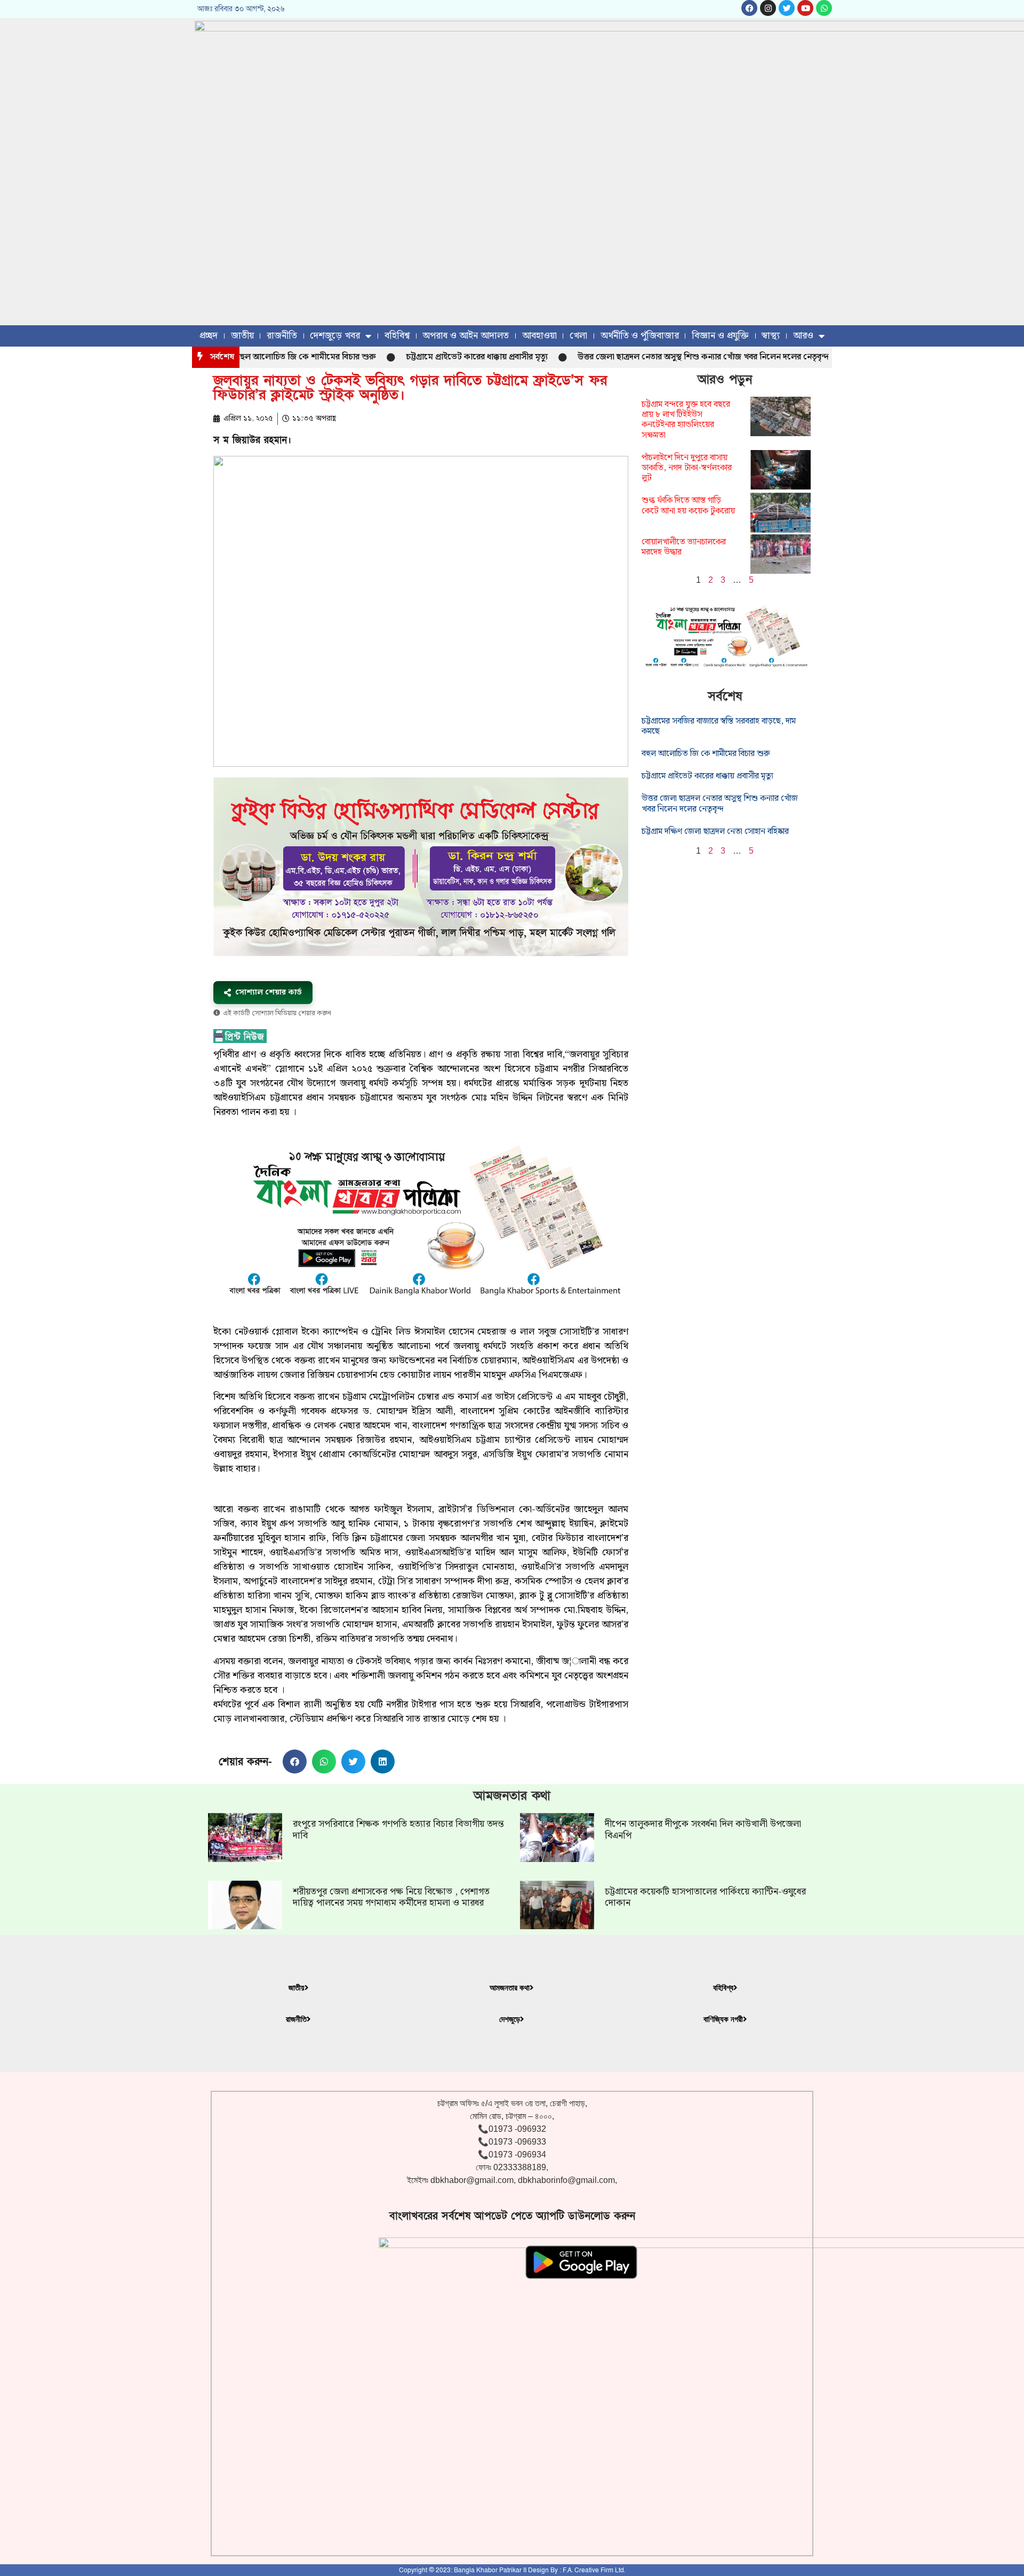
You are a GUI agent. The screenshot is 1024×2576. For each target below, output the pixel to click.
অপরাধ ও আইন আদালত (466, 336)
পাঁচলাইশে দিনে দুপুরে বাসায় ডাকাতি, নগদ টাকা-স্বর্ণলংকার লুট (687, 468)
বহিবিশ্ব (397, 336)
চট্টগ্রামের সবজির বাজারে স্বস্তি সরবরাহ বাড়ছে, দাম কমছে (719, 726)
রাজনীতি (282, 336)
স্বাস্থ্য (771, 336)
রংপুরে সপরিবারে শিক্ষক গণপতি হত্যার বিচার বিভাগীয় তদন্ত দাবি (398, 1830)
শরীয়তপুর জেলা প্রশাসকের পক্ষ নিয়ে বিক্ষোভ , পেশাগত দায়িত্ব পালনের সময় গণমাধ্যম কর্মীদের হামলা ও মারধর (391, 1897)
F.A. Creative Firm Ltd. (594, 2570)
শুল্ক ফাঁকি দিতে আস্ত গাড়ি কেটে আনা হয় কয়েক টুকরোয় (688, 505)
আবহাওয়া (539, 336)
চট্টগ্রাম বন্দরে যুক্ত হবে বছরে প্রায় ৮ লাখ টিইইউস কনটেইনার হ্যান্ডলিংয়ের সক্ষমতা (686, 420)
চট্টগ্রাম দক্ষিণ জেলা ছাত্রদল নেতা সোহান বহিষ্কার (715, 832)
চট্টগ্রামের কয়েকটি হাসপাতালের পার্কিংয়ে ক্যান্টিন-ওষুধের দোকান (705, 1897)
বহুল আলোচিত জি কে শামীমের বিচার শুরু (249, 357)
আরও (803, 336)
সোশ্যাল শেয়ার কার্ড (269, 992)
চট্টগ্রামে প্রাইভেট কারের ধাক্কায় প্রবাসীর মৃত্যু (420, 357)
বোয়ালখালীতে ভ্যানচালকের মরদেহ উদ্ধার (684, 547)
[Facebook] (749, 8)
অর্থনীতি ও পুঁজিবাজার (640, 336)
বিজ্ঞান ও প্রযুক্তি (720, 336)
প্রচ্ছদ (209, 336)
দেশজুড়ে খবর (335, 336)
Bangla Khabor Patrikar (488, 2570)
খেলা (578, 336)
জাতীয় (242, 336)
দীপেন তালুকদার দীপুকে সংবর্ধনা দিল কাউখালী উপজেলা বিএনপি (703, 1830)
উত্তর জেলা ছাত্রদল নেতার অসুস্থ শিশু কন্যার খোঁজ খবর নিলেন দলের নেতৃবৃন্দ (647, 357)
